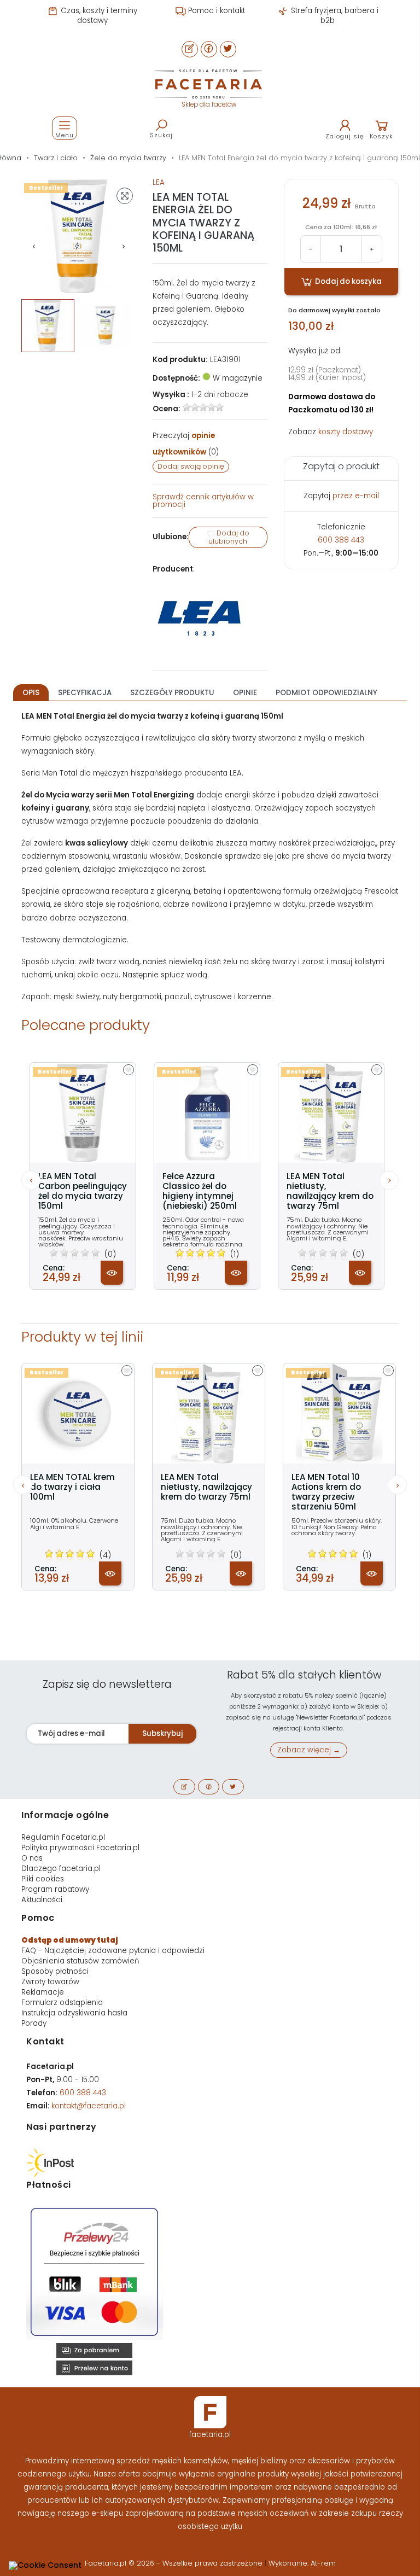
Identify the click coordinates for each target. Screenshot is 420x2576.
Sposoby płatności (55, 1971)
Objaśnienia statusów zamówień (80, 1961)
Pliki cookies (43, 1879)
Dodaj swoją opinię (191, 466)
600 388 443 (341, 540)
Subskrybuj (162, 1733)
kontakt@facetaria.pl (89, 2106)
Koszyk (381, 136)
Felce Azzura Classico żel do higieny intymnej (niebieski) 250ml (200, 1191)
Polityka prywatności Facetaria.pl (80, 1848)
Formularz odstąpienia (62, 2003)
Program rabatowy (55, 1889)
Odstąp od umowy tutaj (70, 1940)
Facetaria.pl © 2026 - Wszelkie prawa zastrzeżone (175, 2563)
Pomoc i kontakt (215, 11)
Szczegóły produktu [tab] (172, 693)
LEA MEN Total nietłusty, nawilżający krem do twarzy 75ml (330, 1191)
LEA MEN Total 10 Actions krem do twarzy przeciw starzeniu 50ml (326, 1492)
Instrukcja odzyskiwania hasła (74, 2013)
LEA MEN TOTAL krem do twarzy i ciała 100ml (72, 1487)
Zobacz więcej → (309, 1750)
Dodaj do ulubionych (229, 538)
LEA (159, 182)
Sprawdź (203, 501)
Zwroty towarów (50, 1982)
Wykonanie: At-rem (302, 2563)
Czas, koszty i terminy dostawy (98, 16)
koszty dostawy (346, 432)
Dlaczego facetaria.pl (61, 1869)
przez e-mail (356, 496)
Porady (34, 2023)
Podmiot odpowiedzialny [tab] (326, 693)
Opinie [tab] (245, 693)
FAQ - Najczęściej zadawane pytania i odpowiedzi (113, 1951)
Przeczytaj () (186, 444)
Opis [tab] (31, 693)
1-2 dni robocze (220, 395)
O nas (32, 1858)
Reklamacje (43, 1992)
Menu (65, 135)
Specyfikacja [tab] (85, 693)
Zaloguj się (345, 136)
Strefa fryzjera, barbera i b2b (334, 16)
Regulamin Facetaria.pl (63, 1837)
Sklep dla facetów (209, 104)
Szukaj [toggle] (161, 135)
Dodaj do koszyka (348, 281)
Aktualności (42, 1900)
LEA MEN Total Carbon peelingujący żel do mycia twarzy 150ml (83, 1191)
